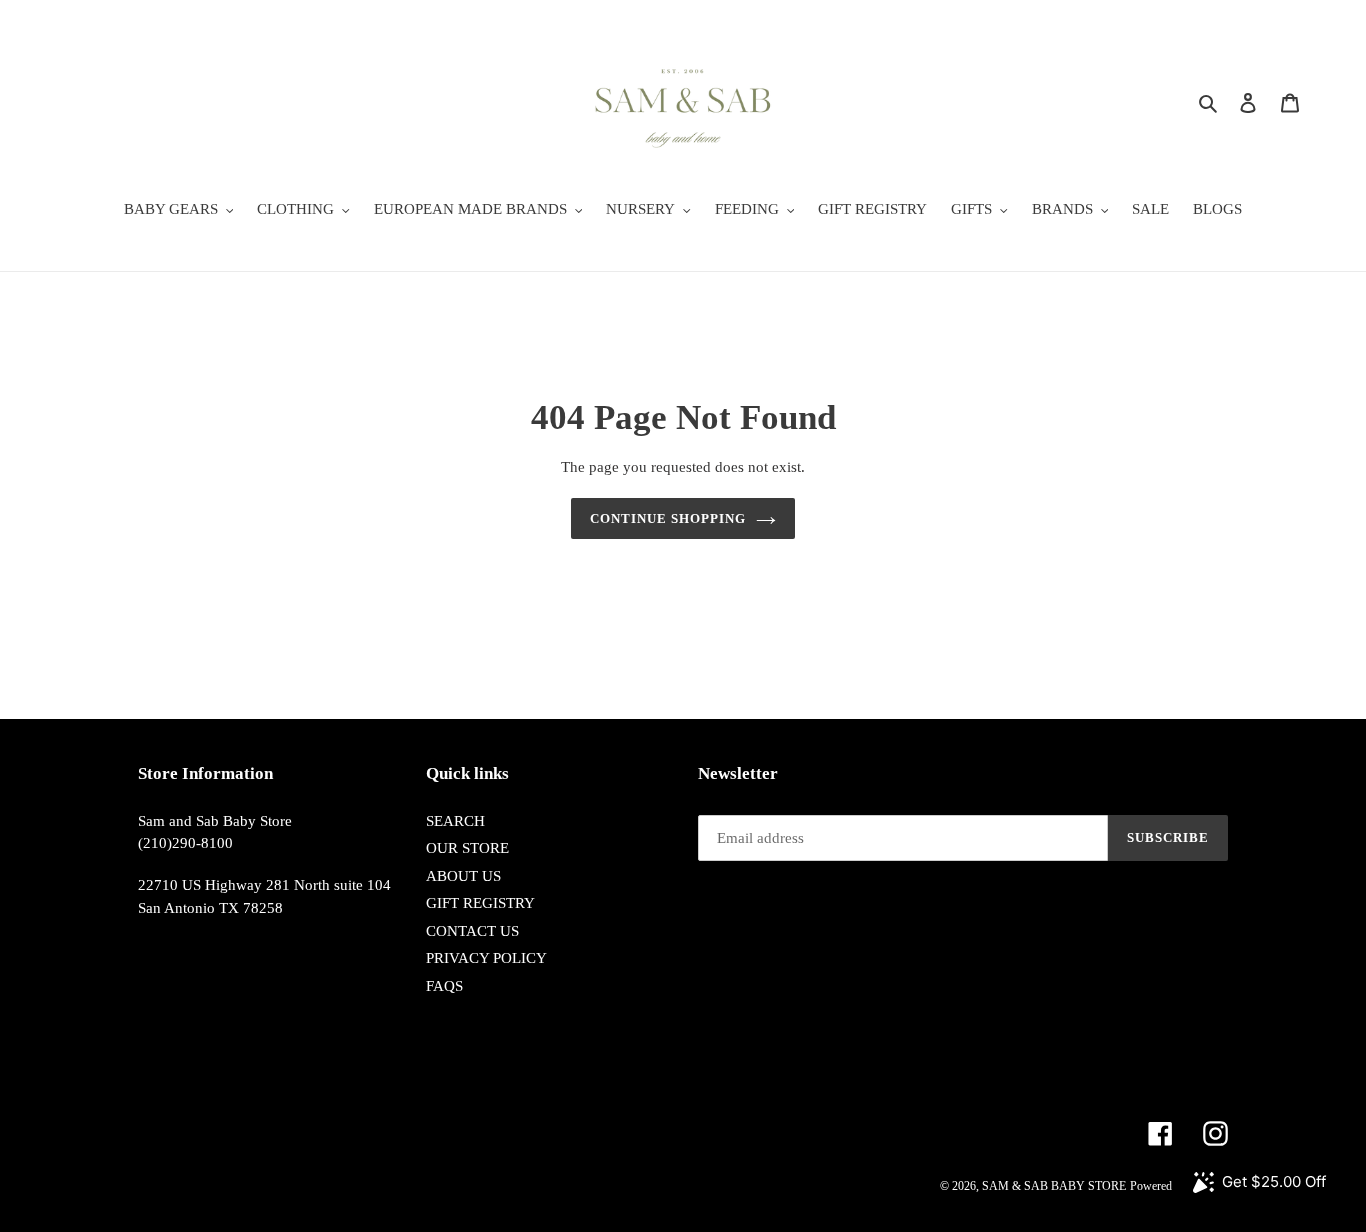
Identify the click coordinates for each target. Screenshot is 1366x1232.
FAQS (444, 986)
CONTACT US (472, 931)
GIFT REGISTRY (480, 903)
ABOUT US (463, 876)
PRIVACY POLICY (486, 958)
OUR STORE (467, 848)
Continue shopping (668, 518)
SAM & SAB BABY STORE (1054, 1186)
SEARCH (455, 821)
